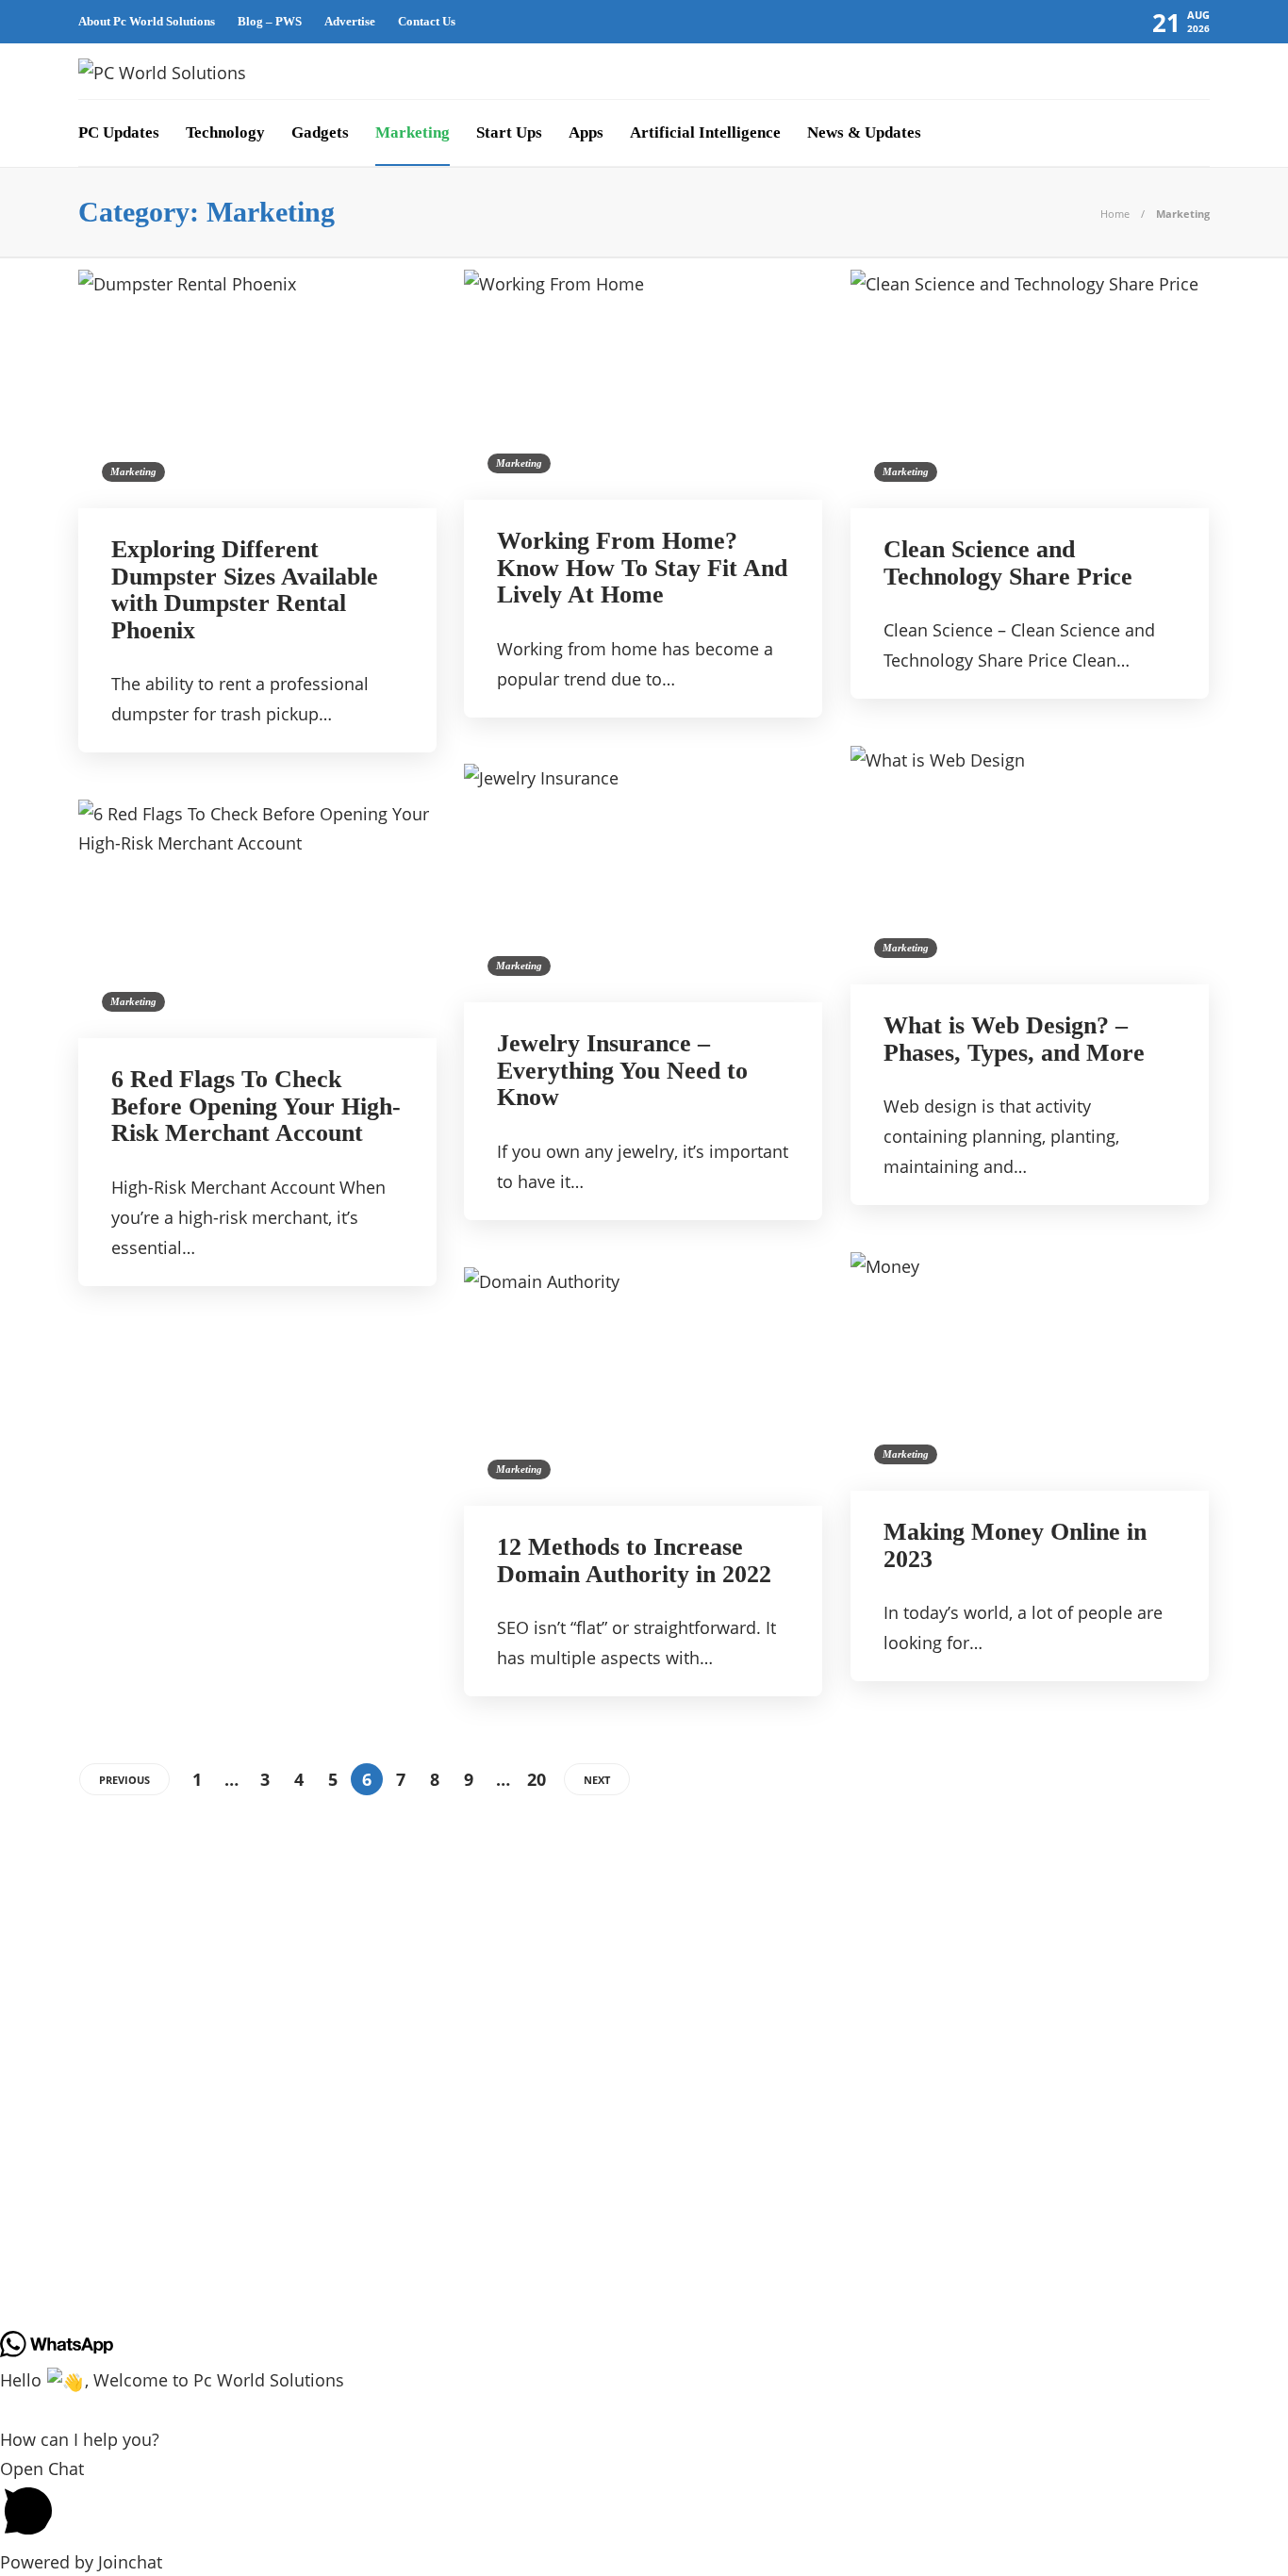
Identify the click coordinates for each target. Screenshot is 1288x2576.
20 (537, 1779)
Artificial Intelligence (705, 132)
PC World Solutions (260, 2360)
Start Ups (509, 132)
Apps (586, 132)
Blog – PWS (270, 21)
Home (1115, 214)
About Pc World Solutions (147, 21)
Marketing (413, 132)
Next (597, 1780)
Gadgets (320, 132)
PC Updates (119, 132)
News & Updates (864, 132)
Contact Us (427, 21)
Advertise (350, 21)
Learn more (920, 2385)
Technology (225, 132)
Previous (124, 1780)
